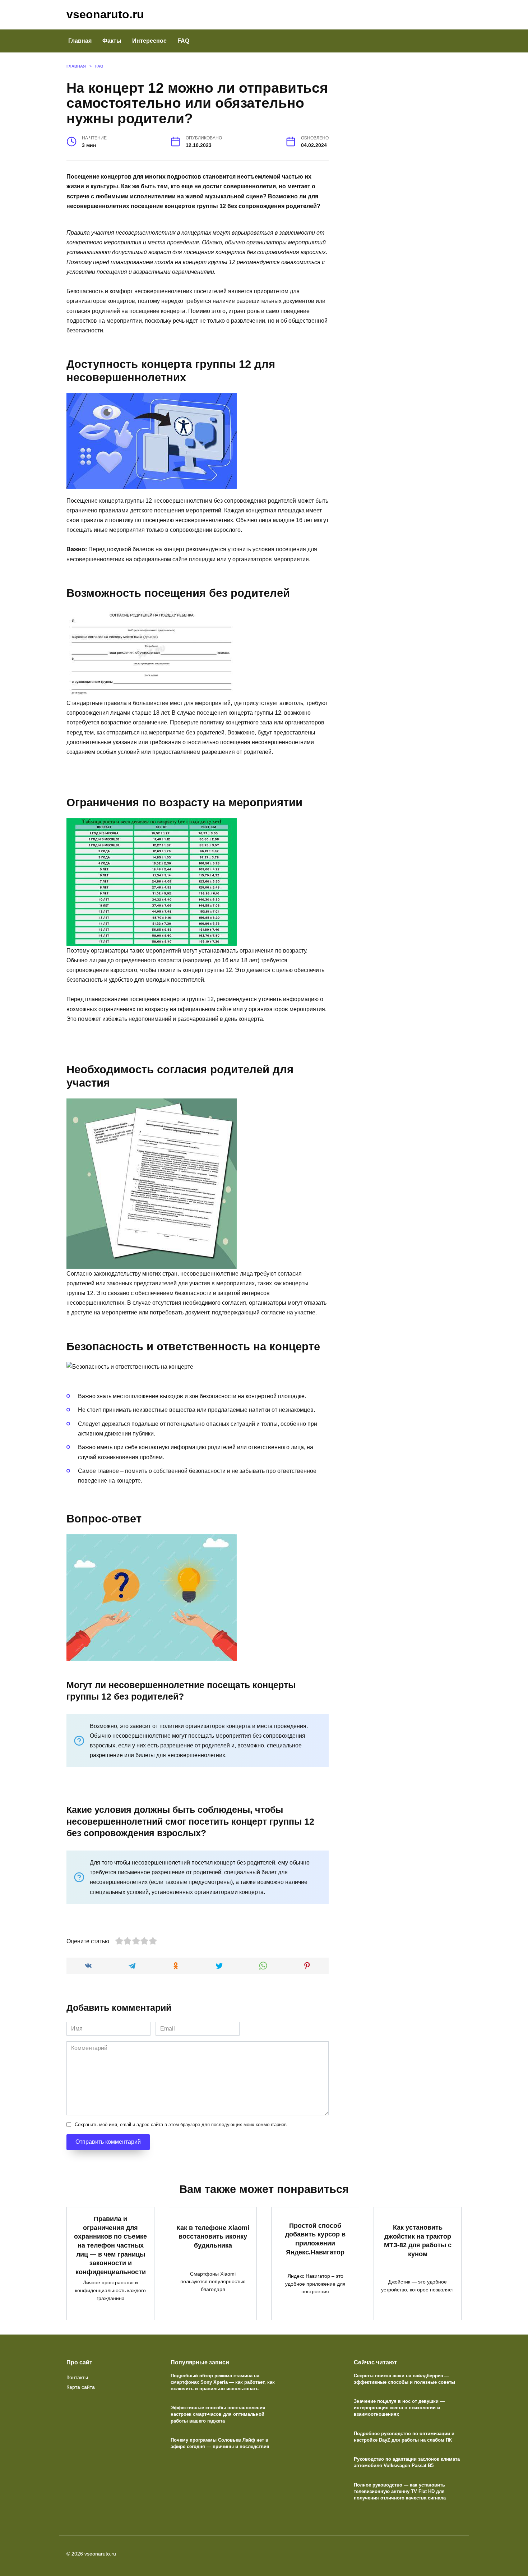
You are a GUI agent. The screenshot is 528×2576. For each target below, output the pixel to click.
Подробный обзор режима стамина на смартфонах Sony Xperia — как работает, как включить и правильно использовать (223, 2382)
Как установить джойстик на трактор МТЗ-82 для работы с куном (418, 2241)
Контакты (77, 2377)
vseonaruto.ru (105, 14)
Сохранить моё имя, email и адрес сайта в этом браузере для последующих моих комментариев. (181, 2125)
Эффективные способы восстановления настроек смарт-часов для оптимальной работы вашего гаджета (218, 2414)
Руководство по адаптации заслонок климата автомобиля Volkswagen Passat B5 (407, 2462)
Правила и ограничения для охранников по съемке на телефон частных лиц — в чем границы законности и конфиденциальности (110, 2245)
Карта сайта (81, 2387)
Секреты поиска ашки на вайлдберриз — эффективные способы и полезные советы (404, 2379)
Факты (112, 41)
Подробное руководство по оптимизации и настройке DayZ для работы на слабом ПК (404, 2437)
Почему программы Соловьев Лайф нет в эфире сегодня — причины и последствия (220, 2443)
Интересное (149, 41)
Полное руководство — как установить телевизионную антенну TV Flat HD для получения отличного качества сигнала (400, 2491)
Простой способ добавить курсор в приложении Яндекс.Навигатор (315, 2239)
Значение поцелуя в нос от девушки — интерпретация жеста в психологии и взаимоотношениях (399, 2408)
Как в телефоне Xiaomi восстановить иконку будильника (213, 2237)
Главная (80, 41)
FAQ (183, 41)
